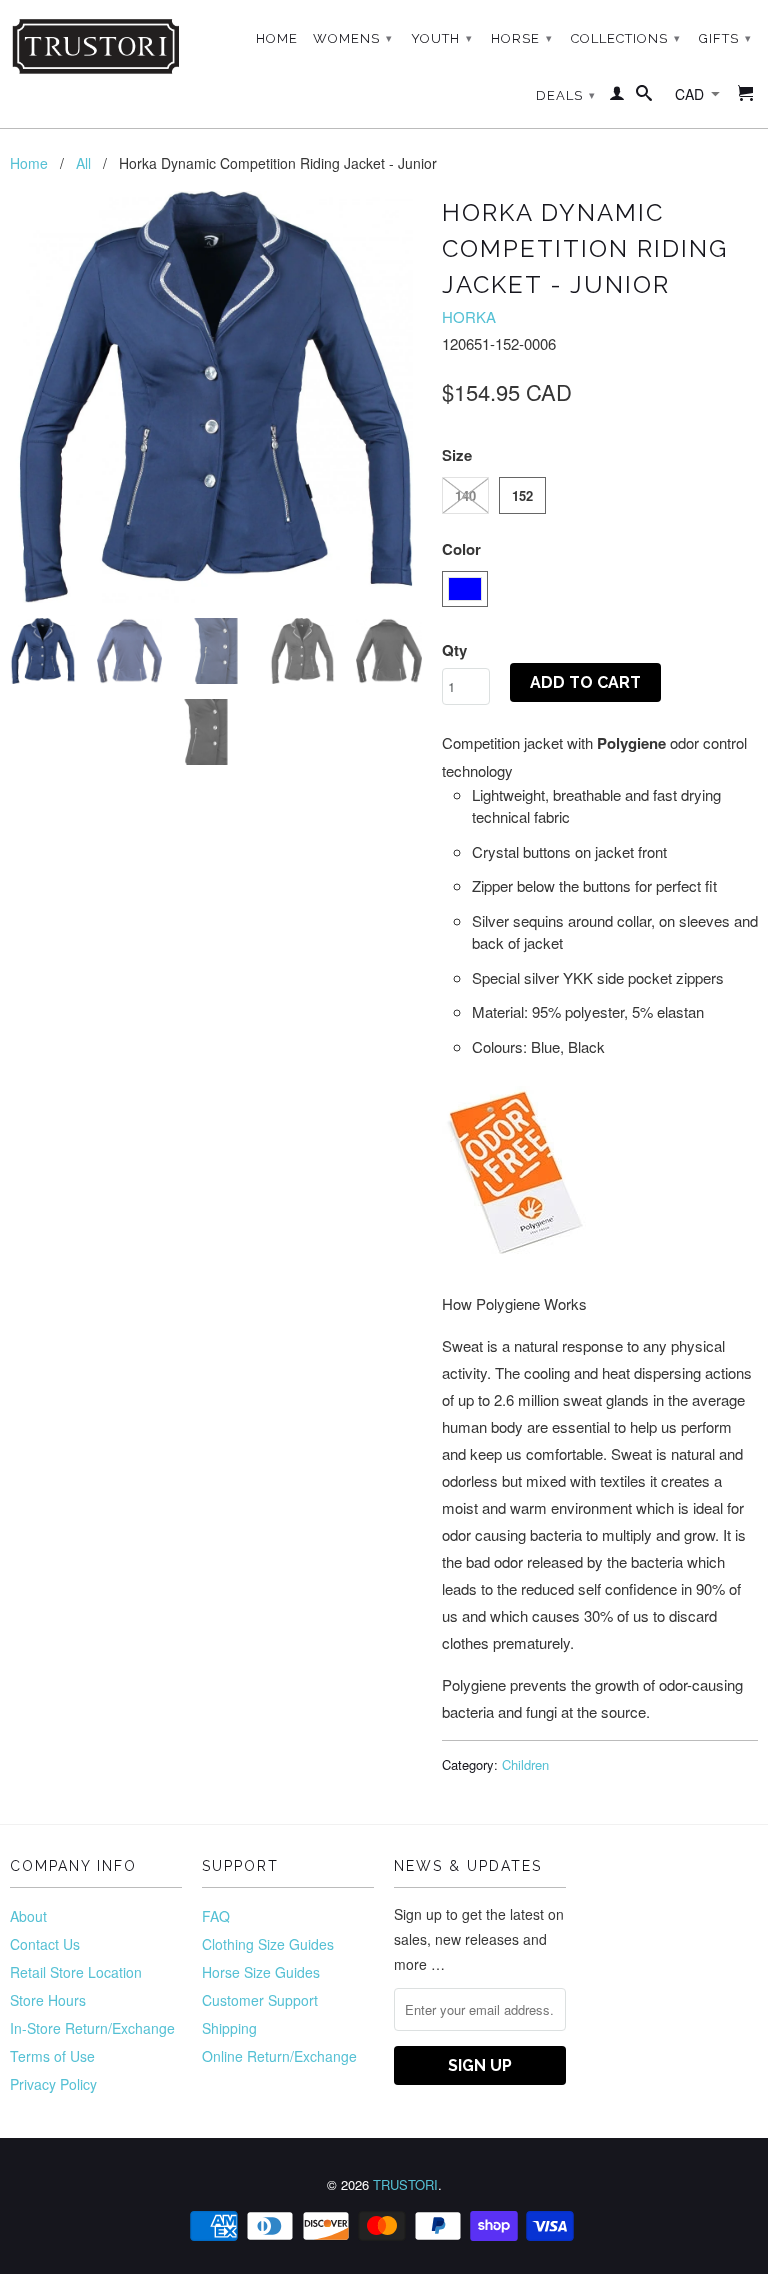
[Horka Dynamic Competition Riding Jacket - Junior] (216, 397)
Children (525, 1764)
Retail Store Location (76, 1972)
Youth (442, 38)
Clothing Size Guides (268, 1944)
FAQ (216, 1916)
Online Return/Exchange (279, 2056)
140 (465, 495)
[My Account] (617, 97)
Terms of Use (52, 2056)
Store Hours (48, 2000)
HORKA (469, 316)
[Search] (644, 97)
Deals (566, 95)
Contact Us (45, 1944)
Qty (454, 650)
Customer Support (260, 2000)
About (28, 1916)
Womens (353, 38)
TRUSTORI (405, 2184)
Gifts (725, 38)
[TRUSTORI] (96, 46)
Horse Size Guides (261, 1972)
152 (522, 495)
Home (277, 38)
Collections (626, 38)
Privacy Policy (53, 2084)
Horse (522, 38)
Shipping (229, 2028)
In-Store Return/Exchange (92, 2028)
